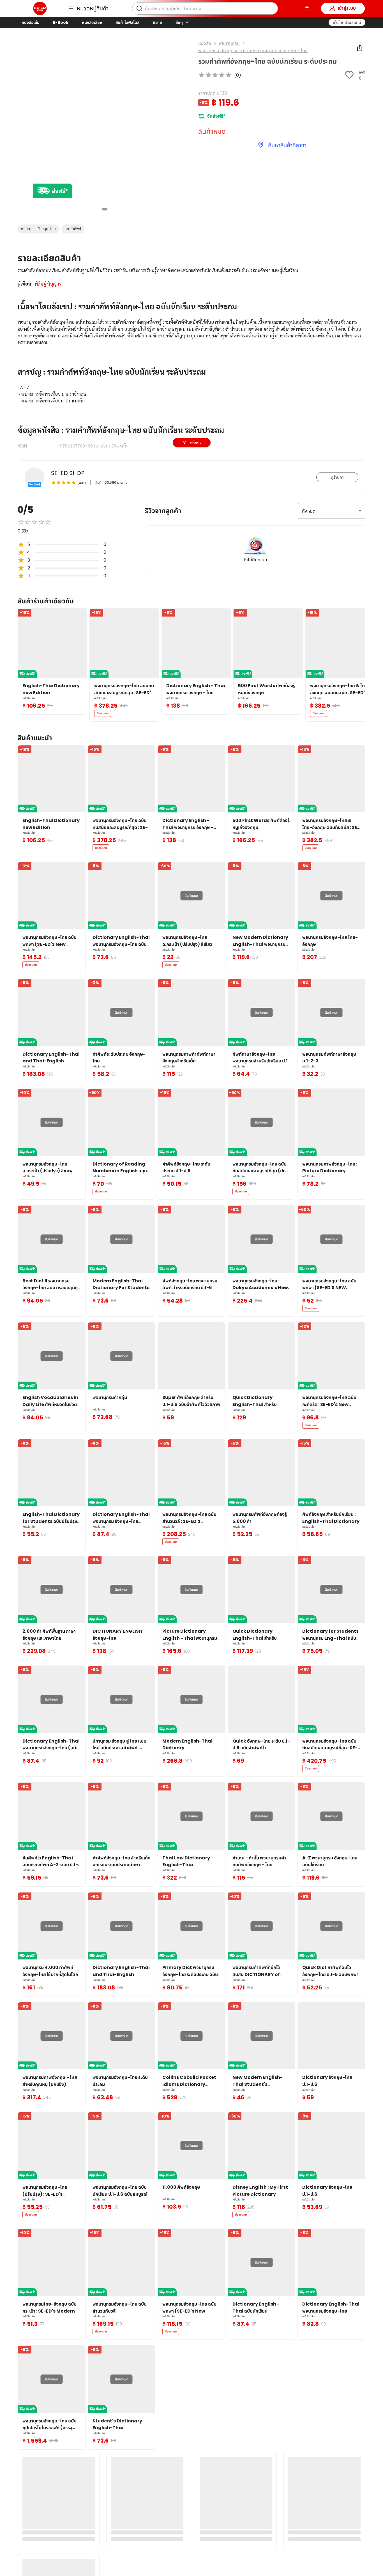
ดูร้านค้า (337, 477)
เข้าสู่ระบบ (347, 8)
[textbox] (191, 401)
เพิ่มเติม (196, 442)
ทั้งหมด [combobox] (309, 511)
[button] (347, 22)
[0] (307, 8)
